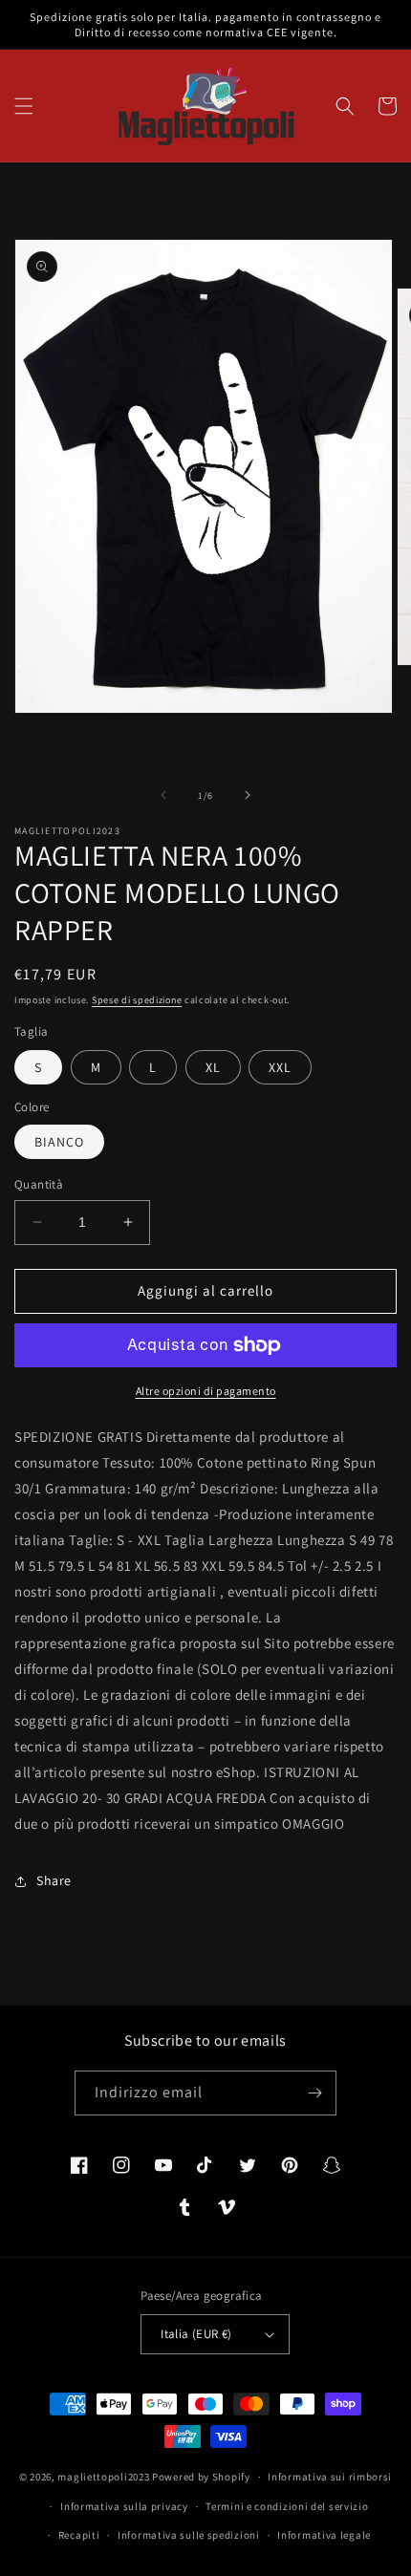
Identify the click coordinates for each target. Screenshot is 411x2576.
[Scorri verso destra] (248, 795)
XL (213, 1067)
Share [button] (54, 1880)
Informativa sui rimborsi (330, 2477)
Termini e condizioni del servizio (287, 2506)
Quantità (39, 1184)
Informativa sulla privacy (124, 2506)
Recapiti (79, 2535)
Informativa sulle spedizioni (189, 2535)
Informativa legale (324, 2535)
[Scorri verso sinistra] (163, 795)
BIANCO (59, 1142)
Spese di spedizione (137, 1000)
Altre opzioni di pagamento (206, 1391)
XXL (280, 1067)
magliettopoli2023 (103, 2477)
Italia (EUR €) (196, 2334)
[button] (24, 106)
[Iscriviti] (314, 2093)
